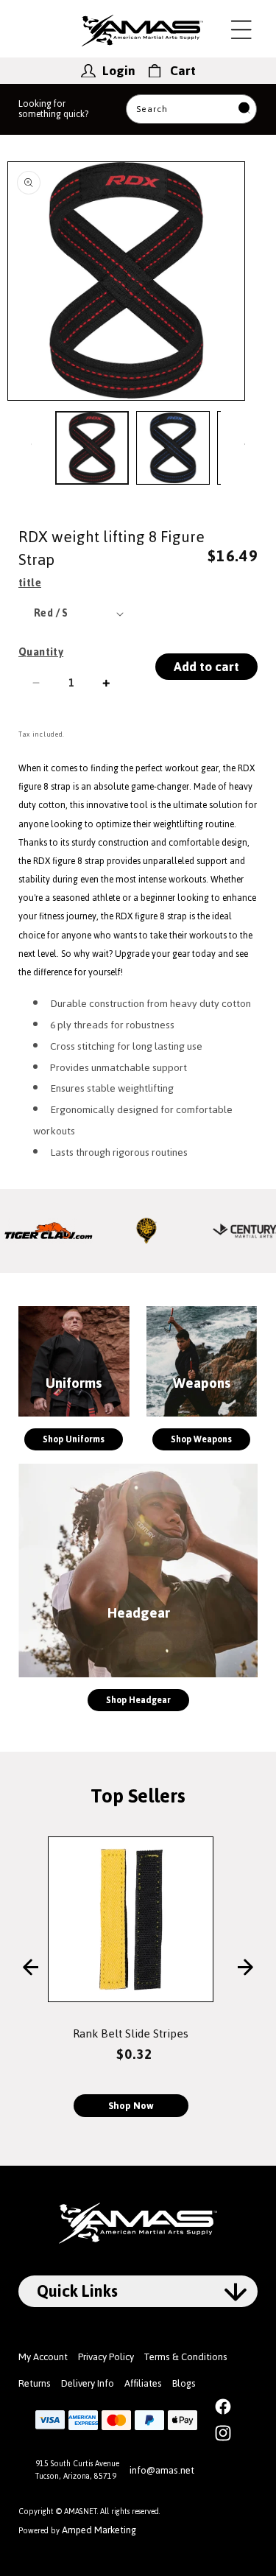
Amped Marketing (99, 2530)
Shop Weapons (201, 1439)
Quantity (41, 652)
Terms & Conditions (186, 2357)
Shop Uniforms (74, 1439)
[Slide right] (245, 444)
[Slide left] (31, 444)
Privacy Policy (106, 2357)
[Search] (244, 109)
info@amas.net (162, 2470)
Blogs (184, 2383)
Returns (35, 2383)
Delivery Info (88, 2383)
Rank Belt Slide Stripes (131, 2033)
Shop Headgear (138, 1700)
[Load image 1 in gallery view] (92, 448)
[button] (241, 29)
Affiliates (143, 2383)
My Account (43, 2357)
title (30, 583)
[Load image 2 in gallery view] (173, 448)
